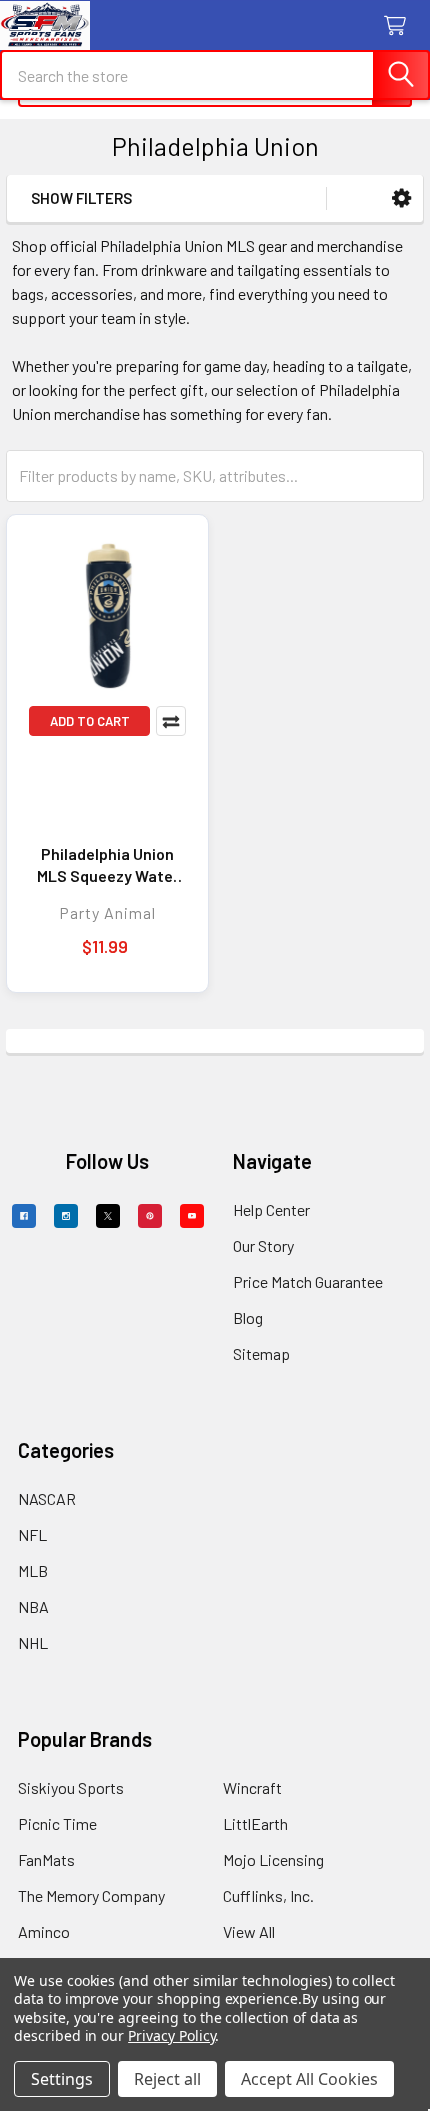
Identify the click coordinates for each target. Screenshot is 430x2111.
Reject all (167, 2079)
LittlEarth (255, 1823)
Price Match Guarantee (308, 1281)
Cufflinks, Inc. (268, 1895)
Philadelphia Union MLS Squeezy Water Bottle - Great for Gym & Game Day (108, 865)
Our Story (263, 1245)
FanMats (46, 1859)
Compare (171, 721)
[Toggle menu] (27, 27)
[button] (401, 198)
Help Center (271, 1209)
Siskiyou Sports (71, 1787)
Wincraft (252, 1787)
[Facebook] (24, 1216)
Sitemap (261, 1353)
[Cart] (399, 26)
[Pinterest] (150, 1216)
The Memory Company (91, 1895)
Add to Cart (90, 721)
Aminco (44, 1931)
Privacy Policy (171, 2035)
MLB (33, 1570)
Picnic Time (57, 1823)
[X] (108, 1216)
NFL (32, 1534)
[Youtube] (192, 1216)
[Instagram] (66, 1216)
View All (249, 1931)
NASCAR (47, 1498)
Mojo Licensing (273, 1859)
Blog (248, 1317)
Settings (62, 2079)
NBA (33, 1606)
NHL (33, 1642)
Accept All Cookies (309, 2079)
